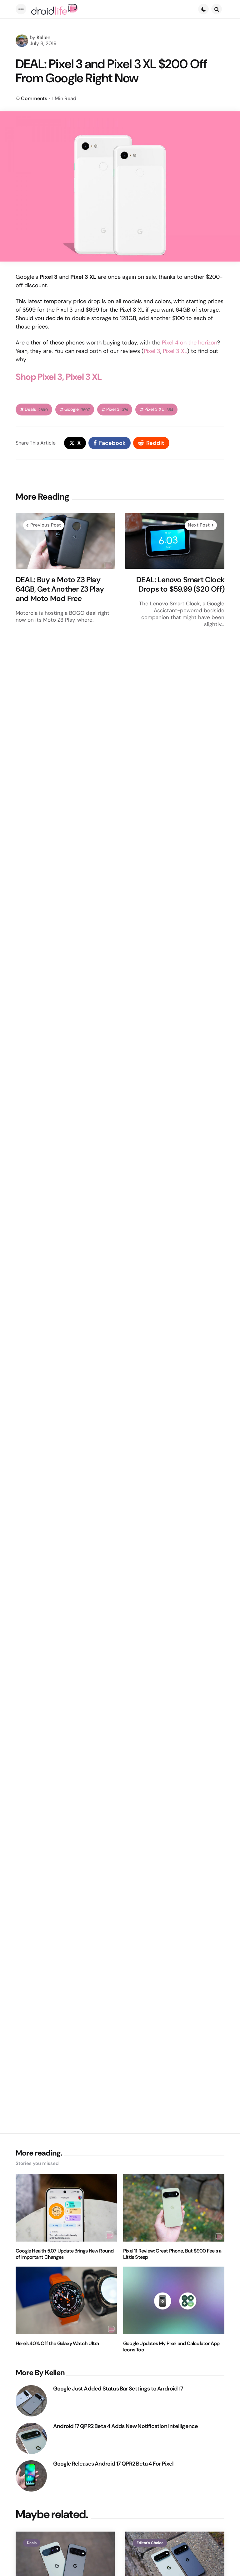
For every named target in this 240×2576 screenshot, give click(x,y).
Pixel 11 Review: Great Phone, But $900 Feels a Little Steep (172, 2254)
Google (77, 409)
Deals (36, 409)
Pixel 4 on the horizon (190, 343)
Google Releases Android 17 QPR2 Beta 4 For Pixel (113, 2464)
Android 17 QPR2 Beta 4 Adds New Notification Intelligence (125, 2426)
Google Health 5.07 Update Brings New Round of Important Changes (65, 2254)
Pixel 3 (152, 351)
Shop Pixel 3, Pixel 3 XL (59, 377)
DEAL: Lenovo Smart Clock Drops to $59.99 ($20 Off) (180, 584)
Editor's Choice (150, 2543)
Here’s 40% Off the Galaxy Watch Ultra (57, 2344)
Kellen (43, 37)
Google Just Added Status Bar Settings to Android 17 (118, 2389)
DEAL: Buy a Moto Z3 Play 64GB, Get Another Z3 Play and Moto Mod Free (60, 589)
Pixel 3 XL (175, 351)
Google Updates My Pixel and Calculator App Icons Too (171, 2347)
